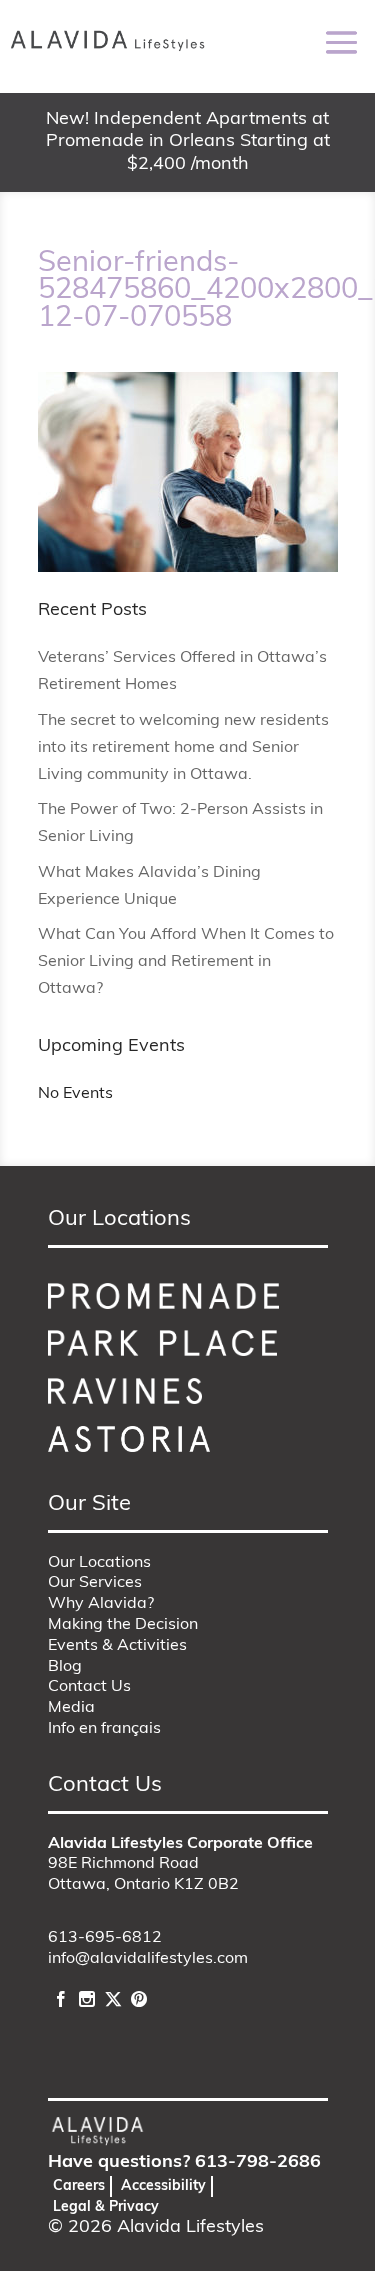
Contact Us (89, 1687)
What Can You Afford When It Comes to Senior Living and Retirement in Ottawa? (186, 962)
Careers (79, 2186)
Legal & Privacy (106, 2207)
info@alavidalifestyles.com (148, 1959)
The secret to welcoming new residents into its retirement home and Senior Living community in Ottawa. (183, 748)
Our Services (95, 1583)
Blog (65, 1667)
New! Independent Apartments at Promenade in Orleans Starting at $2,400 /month (188, 142)
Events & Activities (117, 1646)
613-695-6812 (105, 1938)
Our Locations (99, 1563)
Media (71, 1708)
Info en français (104, 1729)
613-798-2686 (258, 2163)
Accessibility (163, 2186)
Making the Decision (123, 1625)
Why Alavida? (101, 1604)
